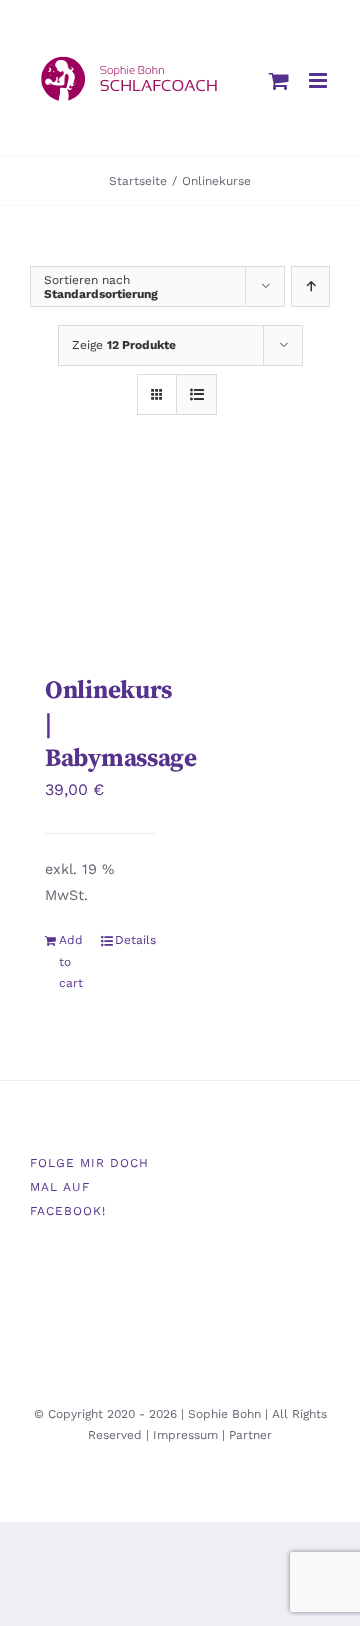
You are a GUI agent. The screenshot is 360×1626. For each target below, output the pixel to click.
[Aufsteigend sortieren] (310, 286)
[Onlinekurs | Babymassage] (100, 564)
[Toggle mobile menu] (319, 80)
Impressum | (191, 1435)
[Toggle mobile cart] (279, 80)
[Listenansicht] (196, 394)
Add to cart (71, 961)
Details (135, 940)
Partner (250, 1435)
